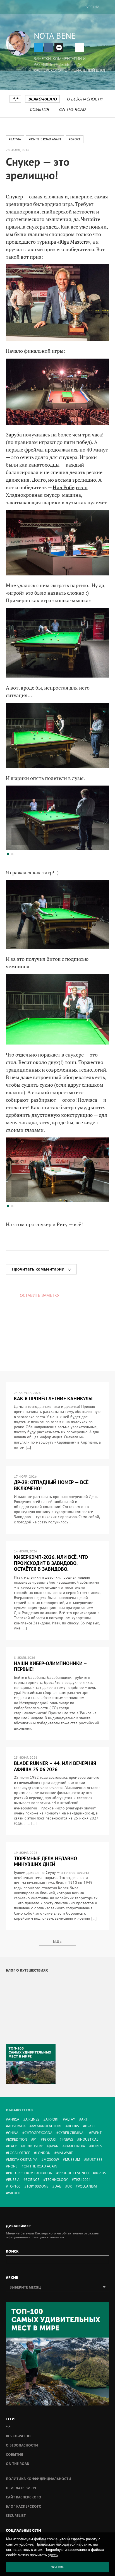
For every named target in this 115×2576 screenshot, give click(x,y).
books (73, 2126)
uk (70, 2186)
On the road (72, 109)
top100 (14, 2186)
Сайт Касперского (24, 2497)
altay (70, 2119)
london (43, 2153)
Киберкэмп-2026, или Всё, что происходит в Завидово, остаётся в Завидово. (51, 1563)
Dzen (59, 47)
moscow (51, 2160)
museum (73, 2160)
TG (38, 47)
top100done (37, 2186)
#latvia (15, 139)
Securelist (16, 2516)
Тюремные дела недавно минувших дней (45, 1861)
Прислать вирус (21, 2488)
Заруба (14, 434)
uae (58, 2186)
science (33, 2180)
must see (94, 2160)
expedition (18, 2139)
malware (65, 2153)
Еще (57, 1941)
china (13, 2133)
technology (57, 2180)
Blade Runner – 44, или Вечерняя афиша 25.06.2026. (55, 1766)
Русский (92, 7)
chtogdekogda (39, 2133)
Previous (20, 836)
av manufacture (47, 2126)
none (13, 2166)
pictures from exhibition (30, 2173)
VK (49, 47)
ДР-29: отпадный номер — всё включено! (51, 1485)
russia (14, 2180)
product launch (74, 2173)
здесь (52, 227)
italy (12, 2146)
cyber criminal (72, 2133)
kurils (97, 2146)
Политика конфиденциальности (39, 2479)
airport (52, 2119)
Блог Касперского (24, 2506)
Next (95, 836)
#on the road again (45, 139)
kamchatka (75, 2146)
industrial (89, 2139)
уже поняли (93, 227)
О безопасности (85, 99)
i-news (67, 2139)
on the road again (40, 2166)
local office (19, 2153)
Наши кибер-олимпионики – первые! (50, 1666)
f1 (35, 2139)
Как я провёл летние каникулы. (54, 1399)
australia (17, 2126)
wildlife (15, 2193)
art (84, 2119)
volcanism (87, 2186)
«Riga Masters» (74, 242)
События (39, 109)
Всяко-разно (42, 99)
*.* (15, 99)
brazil (91, 2126)
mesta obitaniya (23, 2160)
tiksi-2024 (82, 2180)
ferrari (49, 2139)
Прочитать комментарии (41, 1269)
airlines (32, 2119)
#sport (75, 139)
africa (14, 2119)
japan (54, 2146)
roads (100, 2173)
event (96, 2133)
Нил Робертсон (70, 487)
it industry (33, 2146)
